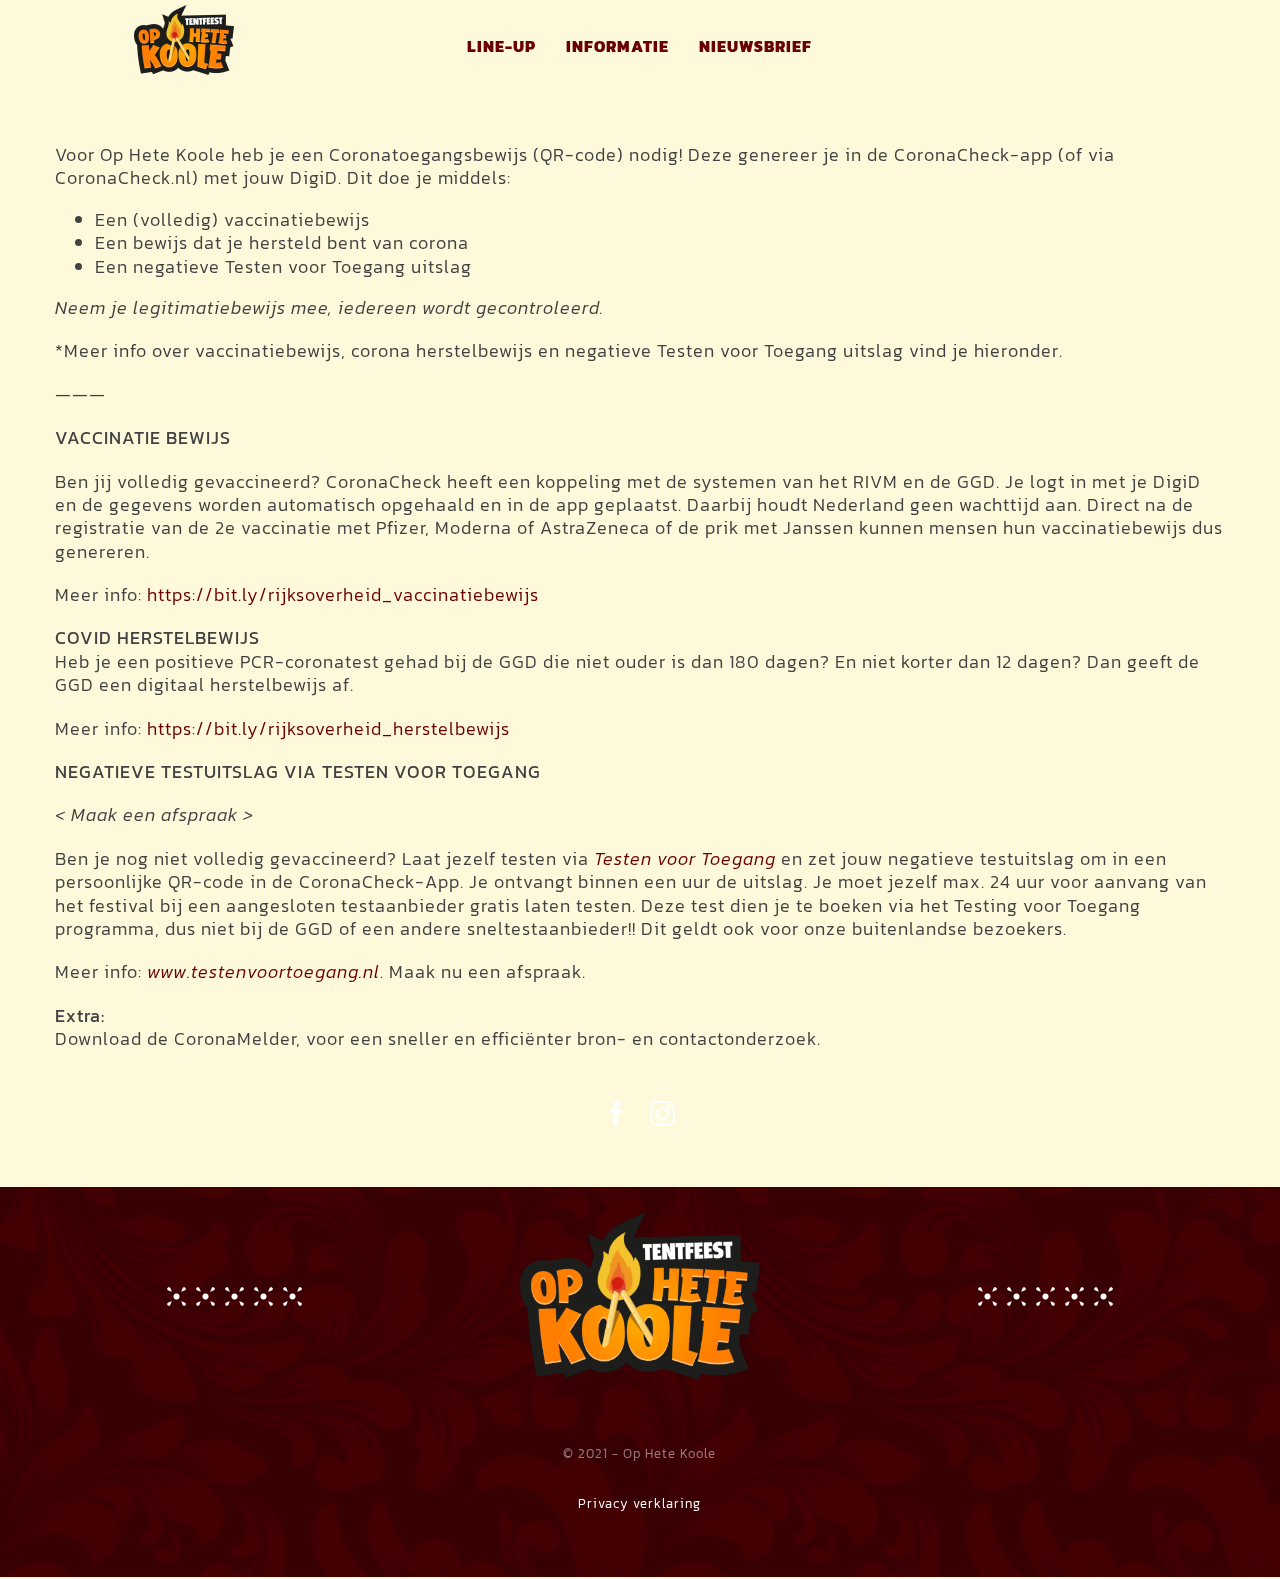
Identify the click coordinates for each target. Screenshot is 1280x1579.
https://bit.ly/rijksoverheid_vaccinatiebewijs (343, 594)
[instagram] (663, 1113)
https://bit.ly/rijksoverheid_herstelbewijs (328, 728)
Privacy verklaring (639, 1503)
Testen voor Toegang (685, 858)
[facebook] (617, 1113)
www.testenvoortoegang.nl (263, 971)
